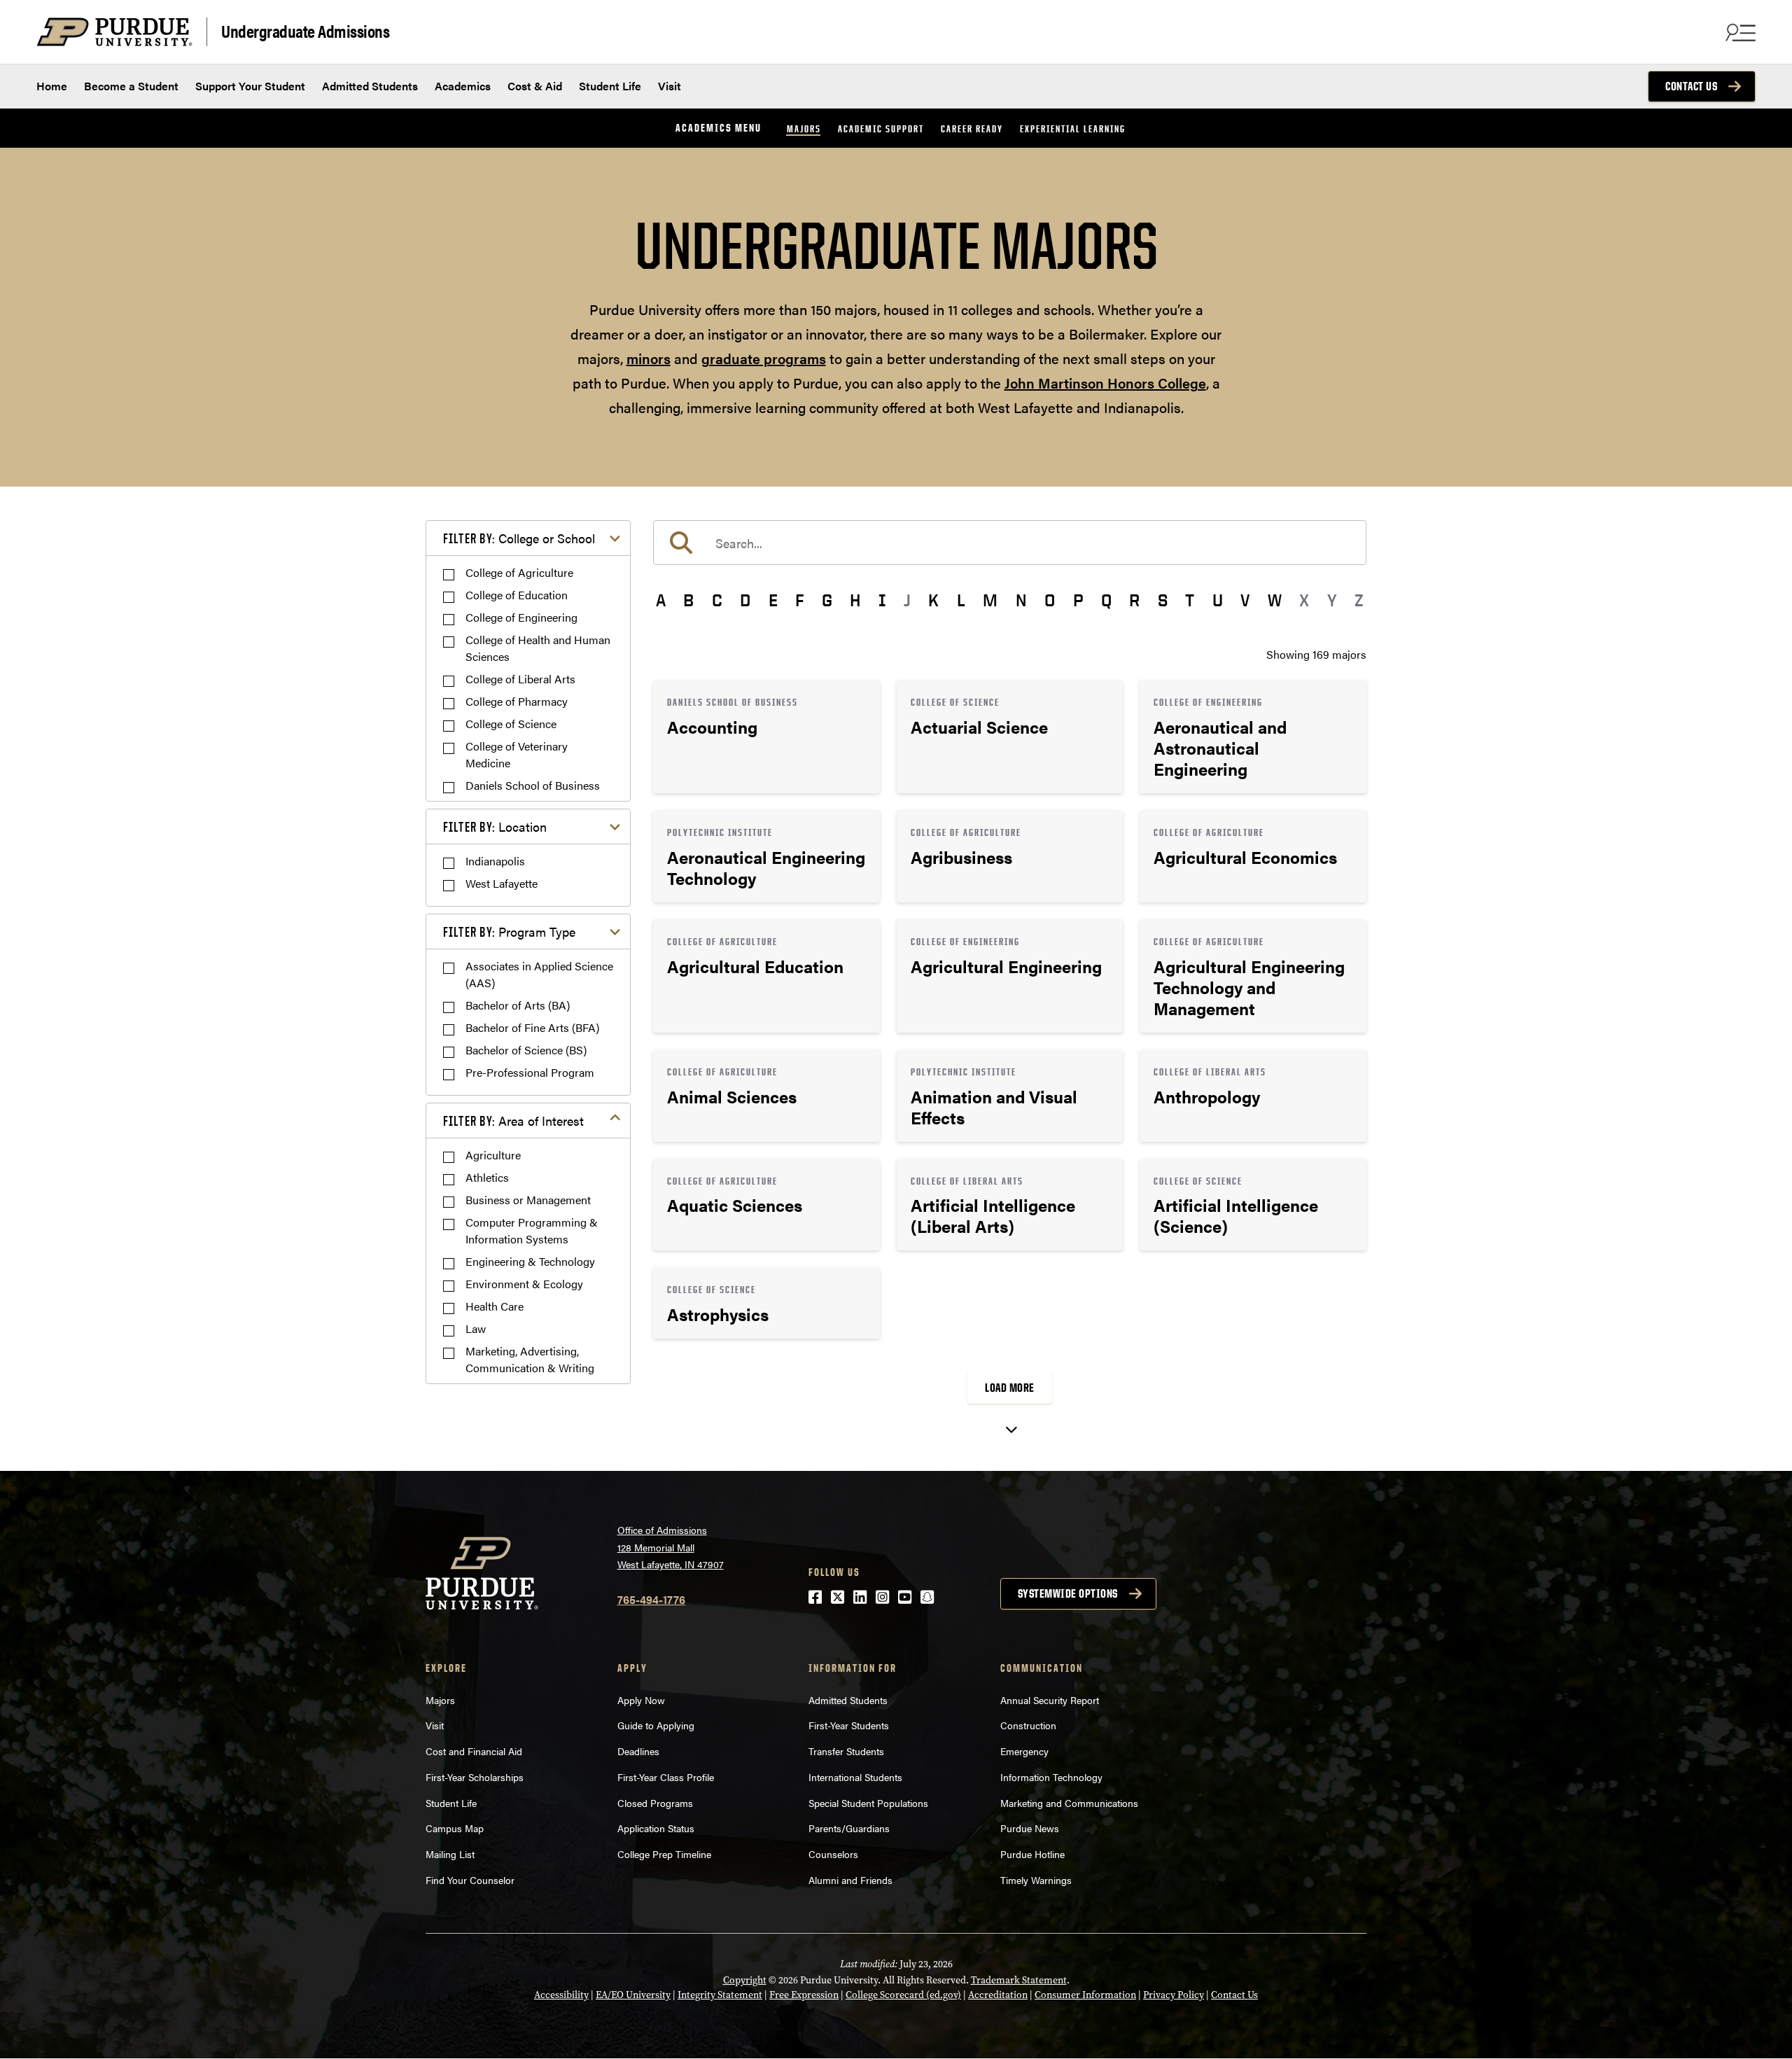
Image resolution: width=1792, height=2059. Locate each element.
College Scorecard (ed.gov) (903, 1995)
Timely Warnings (1036, 1880)
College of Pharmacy (517, 701)
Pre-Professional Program (530, 1072)
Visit (670, 86)
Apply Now (641, 1700)
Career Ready (972, 128)
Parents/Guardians (849, 1828)
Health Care (495, 1306)
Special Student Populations (868, 1803)
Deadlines (638, 1751)
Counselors (833, 1854)
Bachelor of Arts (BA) (518, 1005)
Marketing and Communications (1069, 1803)
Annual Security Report (1050, 1700)
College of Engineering (521, 617)
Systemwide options (1068, 1593)
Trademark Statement (1019, 1980)
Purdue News (1030, 1828)
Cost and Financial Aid (474, 1751)
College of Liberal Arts (520, 679)
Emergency (1024, 1751)
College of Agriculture (519, 572)
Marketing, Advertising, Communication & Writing (530, 1359)
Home (52, 86)
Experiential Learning (1073, 128)
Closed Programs (655, 1803)
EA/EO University (633, 1995)
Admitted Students (370, 86)
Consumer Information (1085, 1995)
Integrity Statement (720, 1995)
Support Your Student (250, 86)
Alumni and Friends (850, 1880)
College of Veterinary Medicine (517, 754)
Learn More (766, 737)
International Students (855, 1777)
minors (649, 358)
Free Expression (804, 1995)
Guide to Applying (656, 1725)
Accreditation (998, 1995)
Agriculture (493, 1155)
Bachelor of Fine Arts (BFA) (532, 1027)
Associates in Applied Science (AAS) (539, 974)
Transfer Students (846, 1751)
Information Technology (1051, 1777)
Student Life (610, 86)
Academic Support (881, 128)
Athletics (487, 1177)
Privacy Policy (1174, 1995)
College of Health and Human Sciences (538, 648)
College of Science (511, 724)
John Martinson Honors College (1105, 383)
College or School (519, 538)
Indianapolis (495, 861)
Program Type (509, 931)
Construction (1028, 1725)
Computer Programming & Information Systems (532, 1230)
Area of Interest (513, 1121)
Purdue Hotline (1032, 1854)
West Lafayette (502, 883)
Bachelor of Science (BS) (526, 1050)
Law (476, 1328)
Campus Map (455, 1828)
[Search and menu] (1739, 32)
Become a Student (131, 86)
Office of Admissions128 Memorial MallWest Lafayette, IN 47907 (671, 1547)
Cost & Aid (535, 86)
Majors (804, 128)
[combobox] (1010, 543)
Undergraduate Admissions (305, 30)
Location (495, 826)
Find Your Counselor (470, 1880)
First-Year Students (849, 1725)
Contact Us (1691, 86)
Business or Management (528, 1200)
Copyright (745, 1980)
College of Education (517, 595)
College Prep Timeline (664, 1854)
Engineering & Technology (530, 1261)
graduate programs (764, 358)
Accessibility (561, 1995)
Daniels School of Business (533, 785)
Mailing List (450, 1854)
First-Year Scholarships (475, 1777)
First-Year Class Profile (666, 1777)
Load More (1010, 1388)
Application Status (656, 1828)
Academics (463, 86)
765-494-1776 (651, 1599)
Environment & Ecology (524, 1284)
